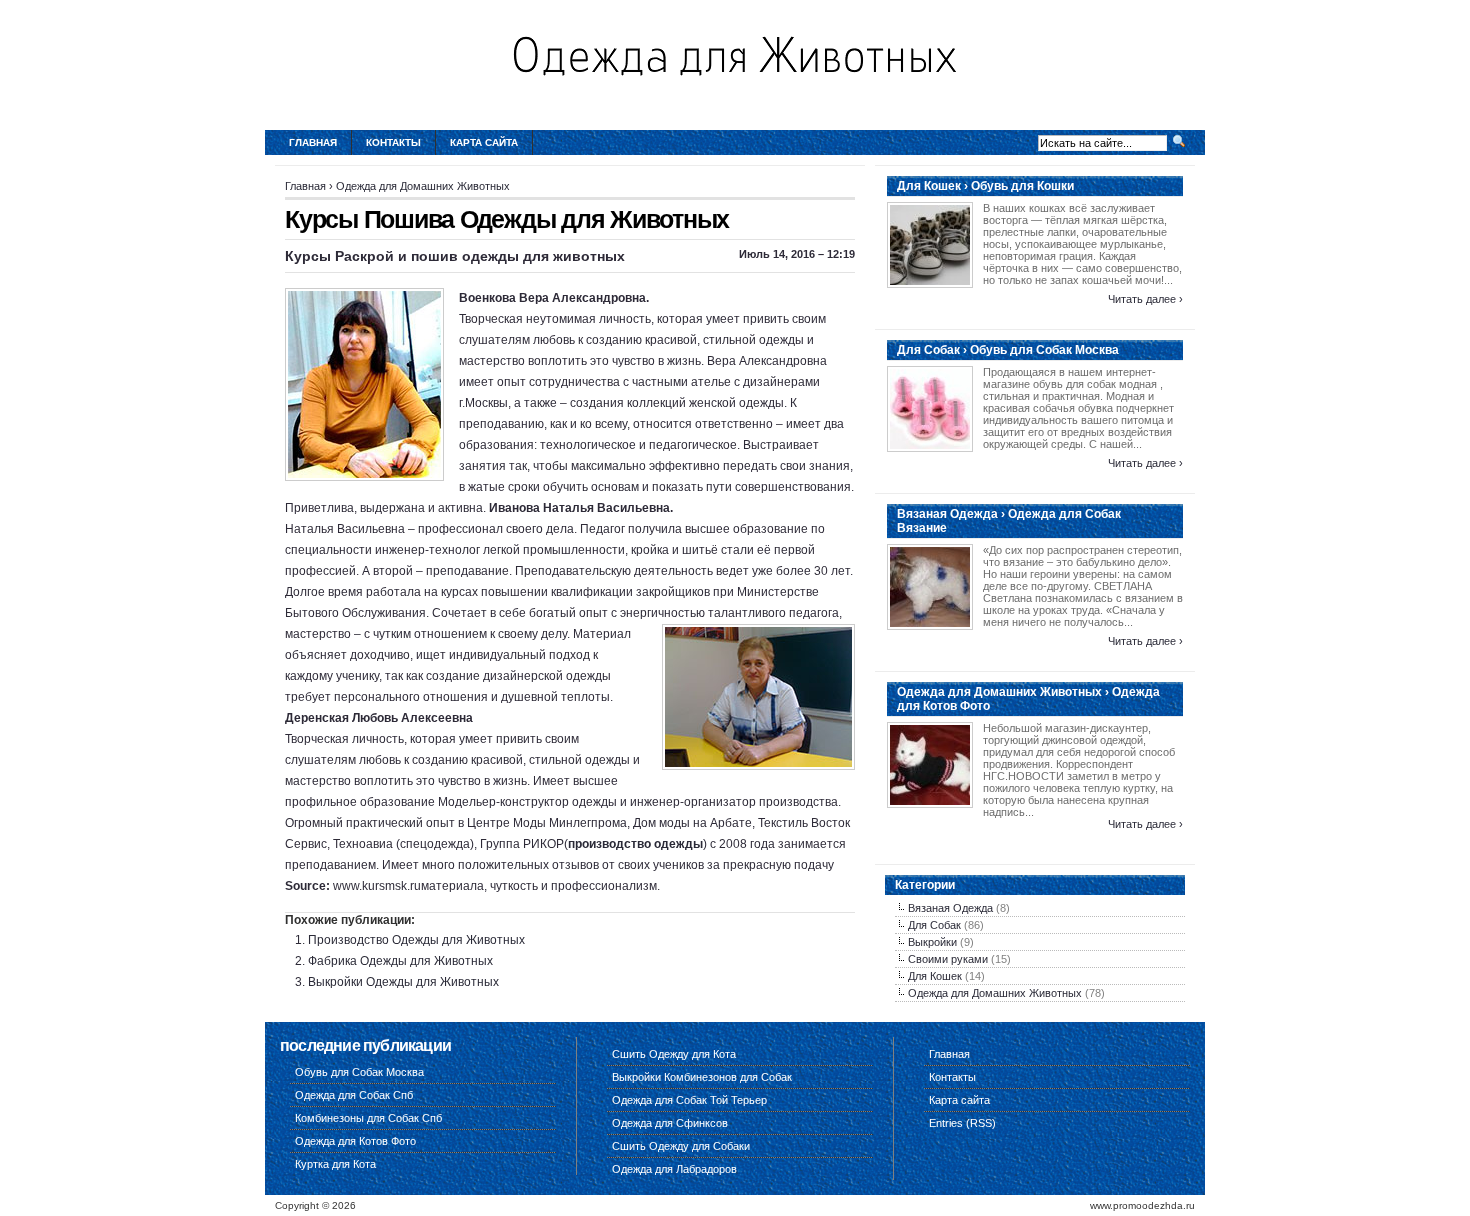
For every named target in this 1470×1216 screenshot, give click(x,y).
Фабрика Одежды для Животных (400, 961)
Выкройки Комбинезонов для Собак (702, 1077)
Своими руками (948, 959)
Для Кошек (935, 976)
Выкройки (932, 942)
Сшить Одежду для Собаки (681, 1146)
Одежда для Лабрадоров (674, 1169)
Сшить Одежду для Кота (674, 1054)
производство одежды (635, 844)
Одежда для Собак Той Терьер (689, 1100)
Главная (313, 142)
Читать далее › (1145, 299)
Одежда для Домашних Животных (423, 186)
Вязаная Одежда (950, 908)
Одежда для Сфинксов (670, 1123)
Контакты (393, 142)
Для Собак (934, 925)
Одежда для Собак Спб (354, 1095)
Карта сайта (484, 142)
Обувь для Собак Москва (359, 1072)
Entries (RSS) (962, 1123)
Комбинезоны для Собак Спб (368, 1118)
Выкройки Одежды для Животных (403, 982)
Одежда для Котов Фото (355, 1141)
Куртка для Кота (335, 1164)
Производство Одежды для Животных (416, 940)
